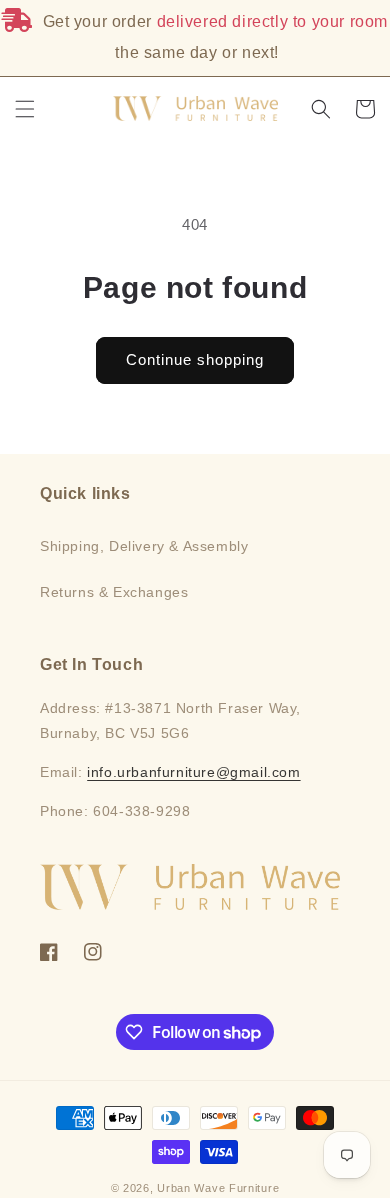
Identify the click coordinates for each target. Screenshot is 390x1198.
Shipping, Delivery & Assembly (144, 546)
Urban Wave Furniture (218, 1188)
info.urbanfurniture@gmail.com (193, 772)
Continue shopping (195, 359)
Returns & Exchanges (114, 592)
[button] (25, 109)
